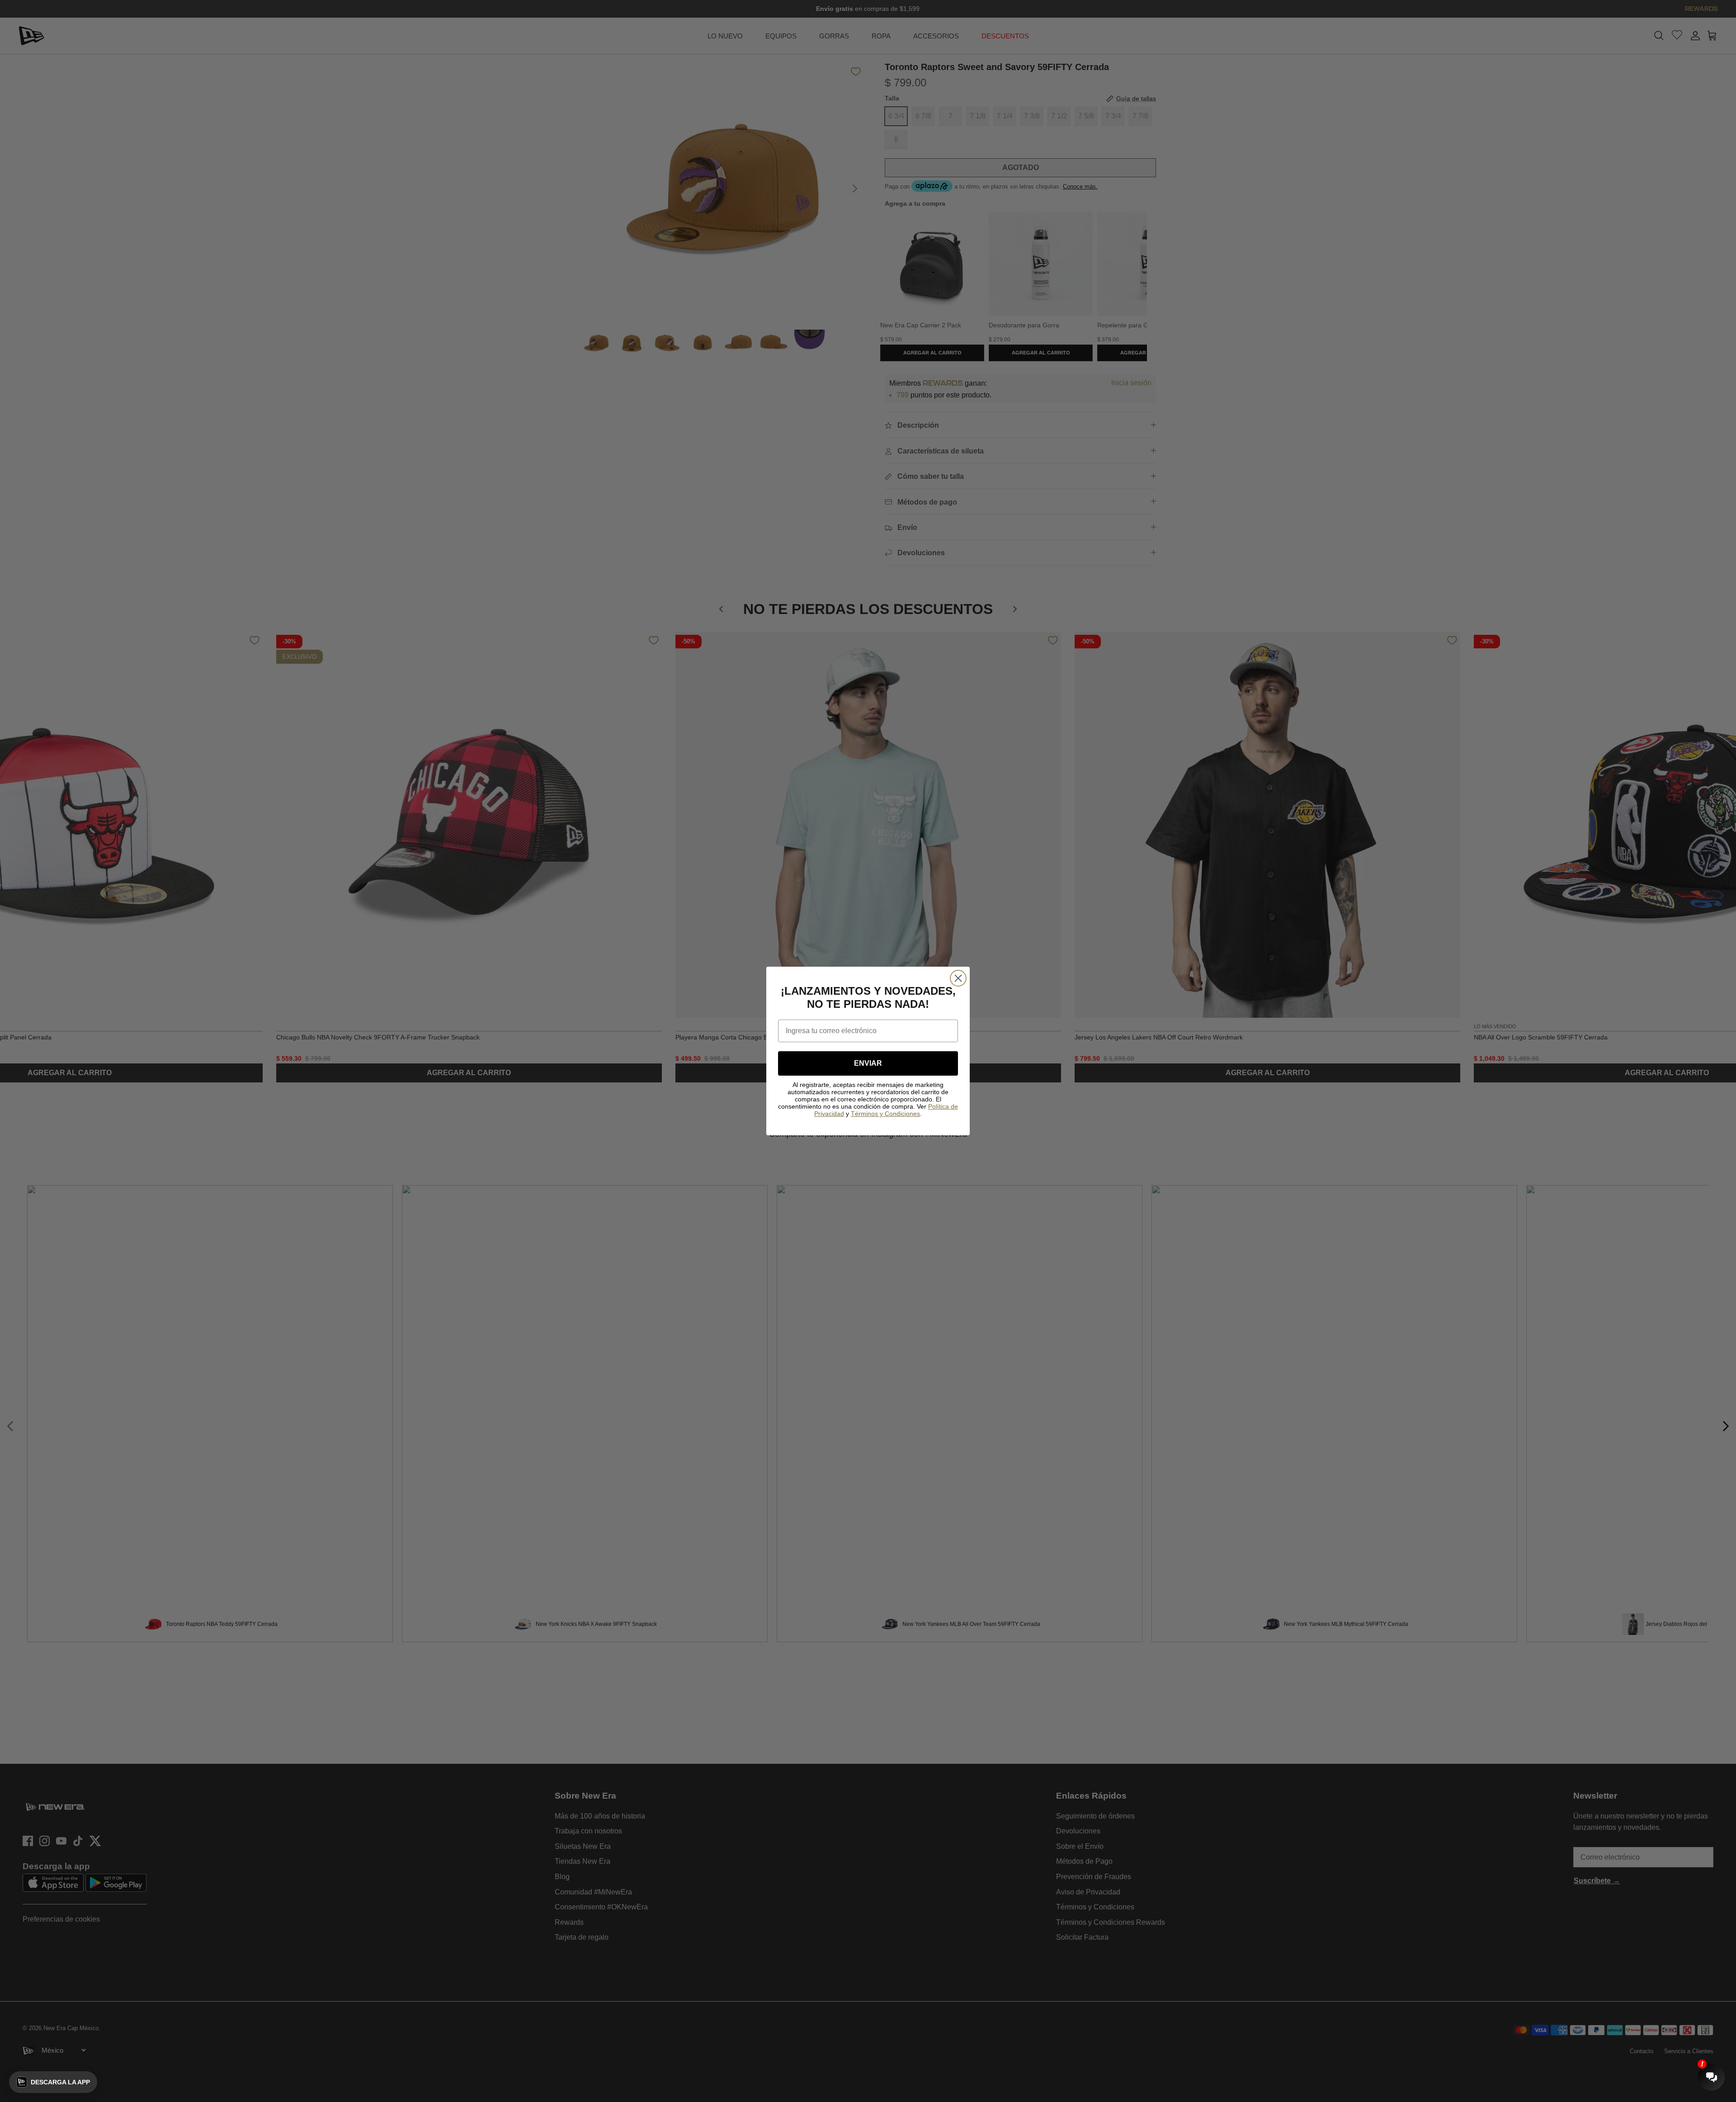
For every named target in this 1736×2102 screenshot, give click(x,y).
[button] (53, 2082)
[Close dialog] (958, 978)
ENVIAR (868, 1063)
